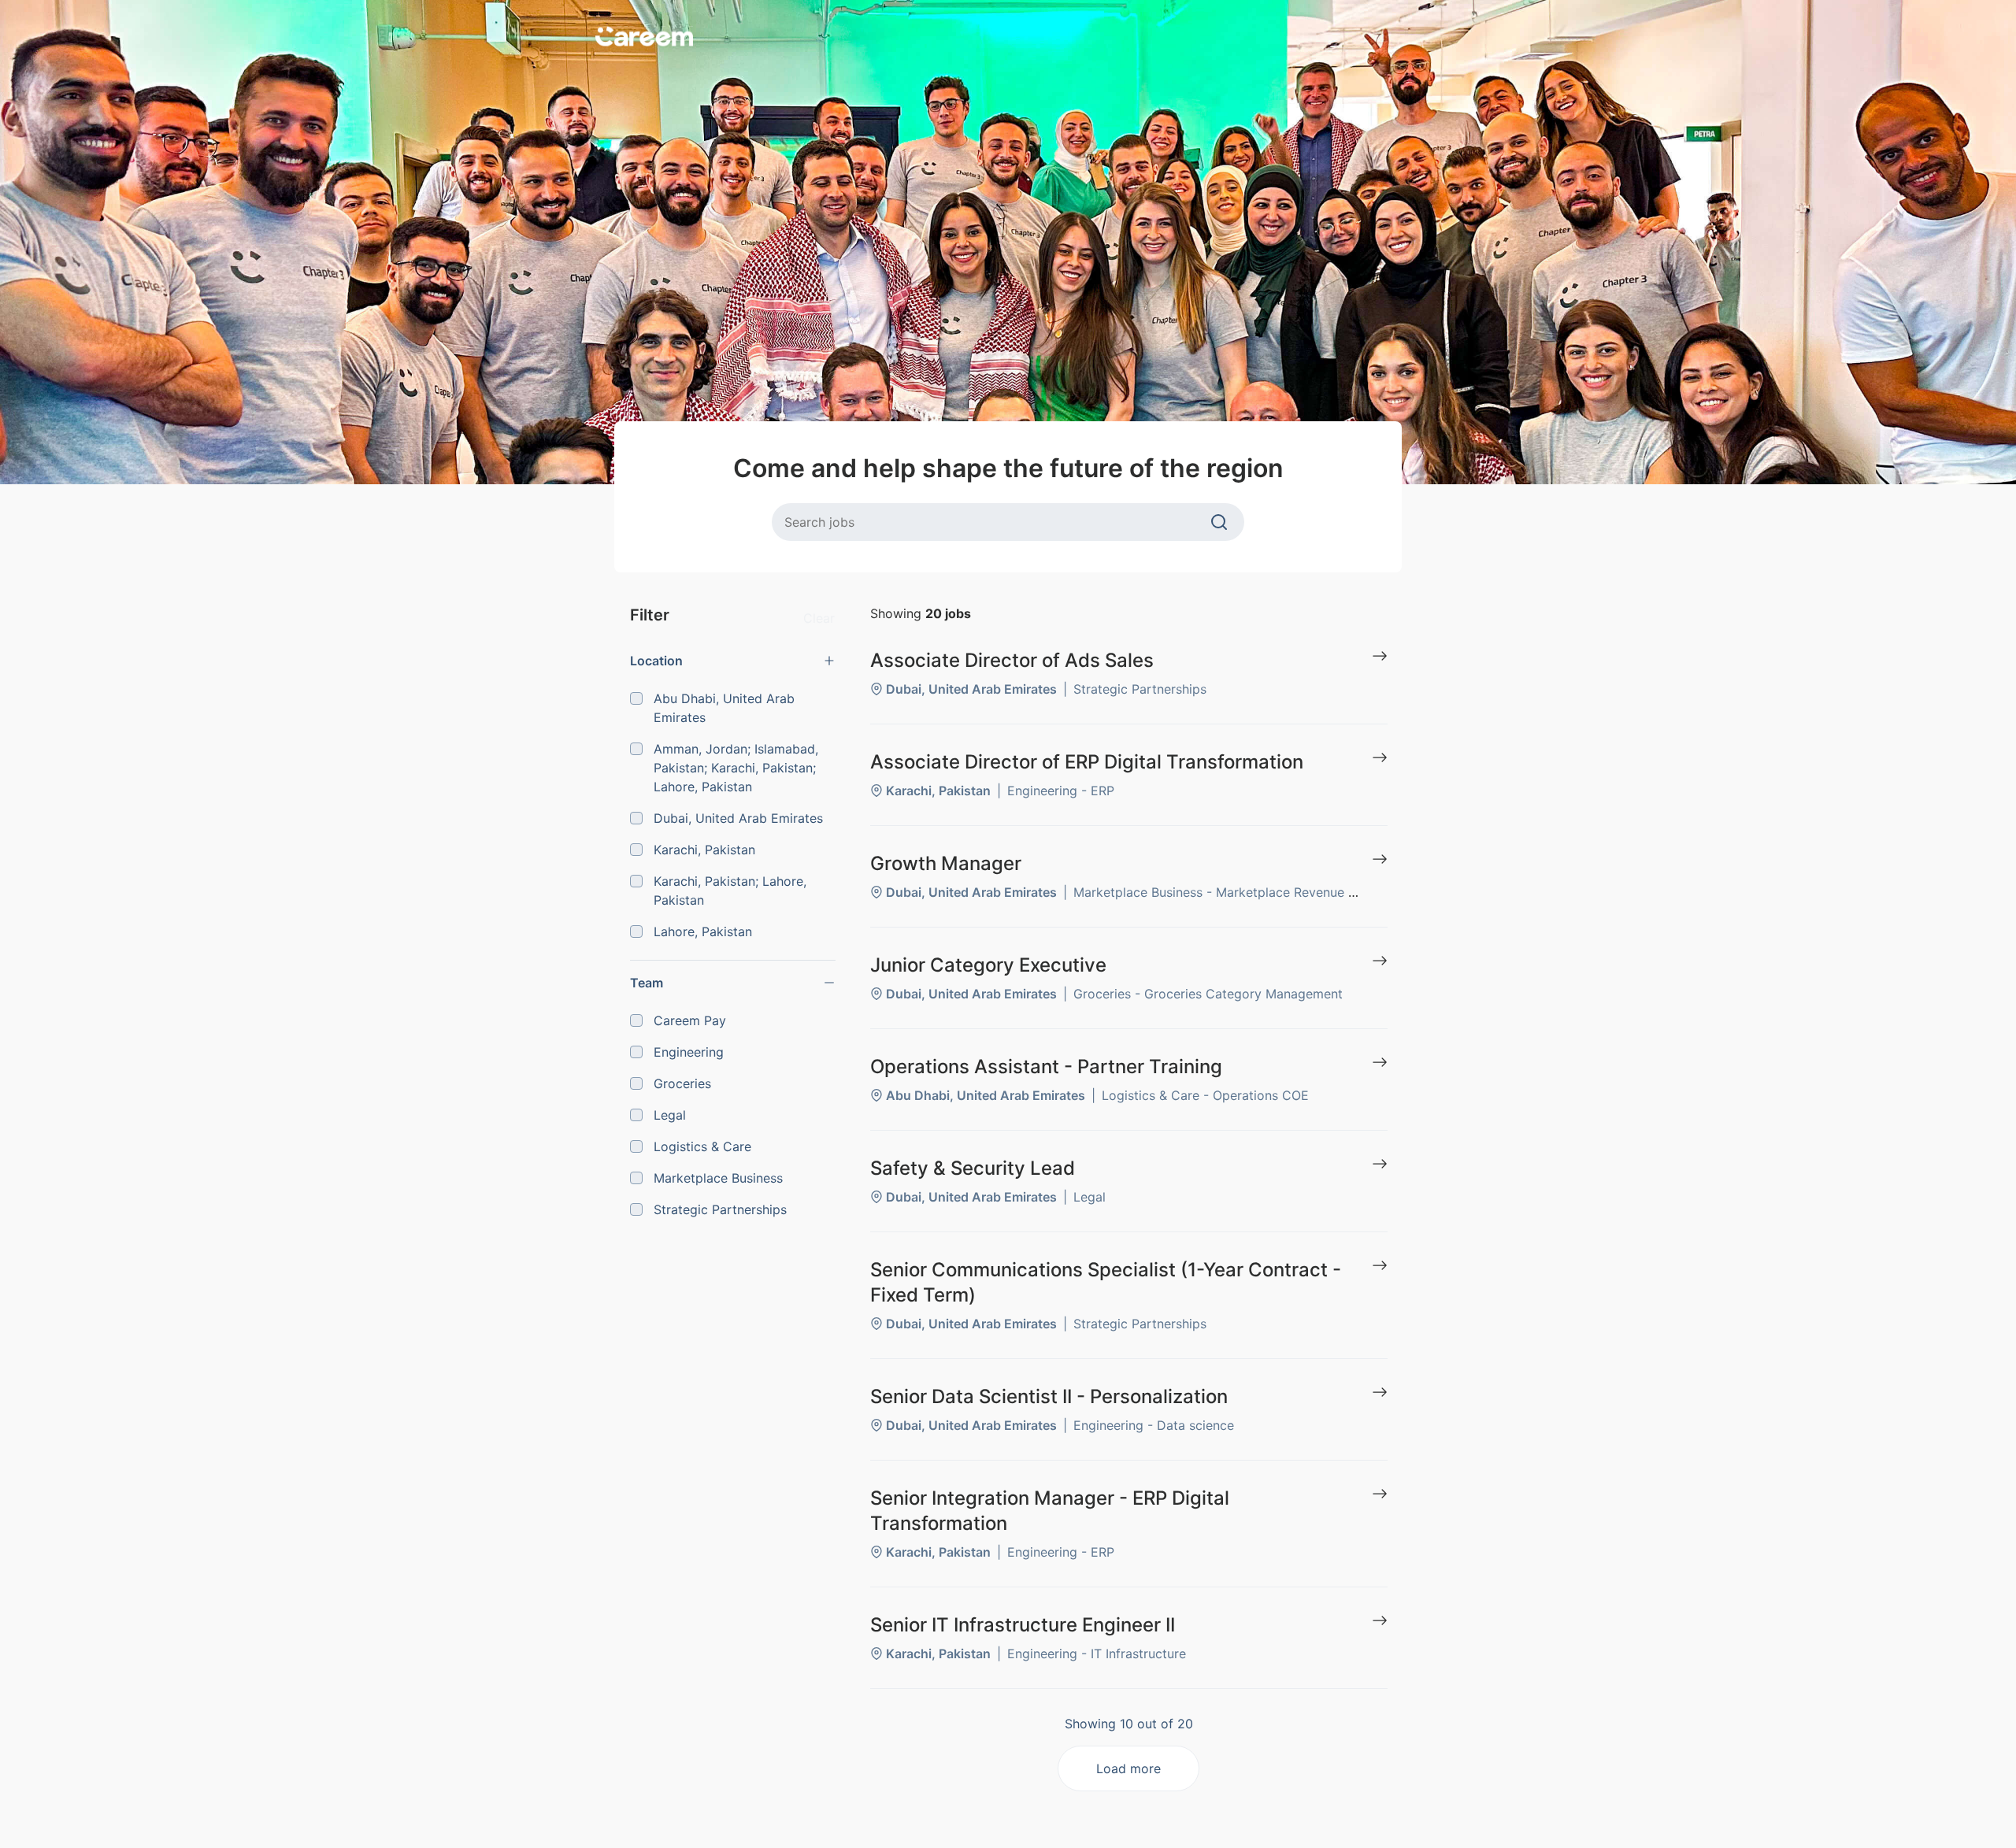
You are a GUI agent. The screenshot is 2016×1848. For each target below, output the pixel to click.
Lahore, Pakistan (703, 931)
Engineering (689, 1052)
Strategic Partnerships (720, 1209)
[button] (733, 661)
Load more (1128, 1768)
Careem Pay (690, 1020)
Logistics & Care (702, 1146)
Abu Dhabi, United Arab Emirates (724, 708)
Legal (670, 1115)
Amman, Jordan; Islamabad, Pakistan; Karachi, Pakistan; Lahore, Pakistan (736, 768)
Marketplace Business (718, 1178)
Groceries (682, 1083)
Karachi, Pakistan (704, 850)
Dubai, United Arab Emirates (738, 818)
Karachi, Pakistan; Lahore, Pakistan (730, 891)
